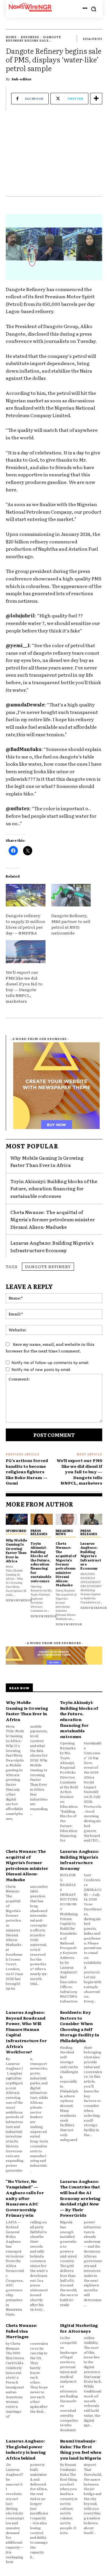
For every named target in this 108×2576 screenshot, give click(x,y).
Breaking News (64, 1532)
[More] (96, 99)
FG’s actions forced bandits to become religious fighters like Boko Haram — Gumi (27, 1472)
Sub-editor (22, 79)
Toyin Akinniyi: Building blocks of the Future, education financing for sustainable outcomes (54, 1188)
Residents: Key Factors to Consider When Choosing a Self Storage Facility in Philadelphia (79, 2026)
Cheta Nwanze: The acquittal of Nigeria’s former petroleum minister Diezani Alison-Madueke (53, 1219)
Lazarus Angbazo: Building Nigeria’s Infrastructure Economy (52, 1246)
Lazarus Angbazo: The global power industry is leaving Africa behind (26, 2449)
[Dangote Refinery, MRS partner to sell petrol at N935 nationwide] (71, 895)
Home (11, 37)
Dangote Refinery (48, 1266)
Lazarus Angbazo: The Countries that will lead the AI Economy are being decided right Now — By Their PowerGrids (80, 2198)
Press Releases (39, 1532)
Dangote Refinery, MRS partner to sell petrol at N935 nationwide (71, 924)
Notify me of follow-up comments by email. (50, 1363)
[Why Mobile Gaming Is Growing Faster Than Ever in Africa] (17, 1519)
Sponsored (16, 1531)
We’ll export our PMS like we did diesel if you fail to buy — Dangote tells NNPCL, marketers (24, 987)
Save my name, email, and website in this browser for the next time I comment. (50, 1347)
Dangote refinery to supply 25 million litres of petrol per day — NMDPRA (25, 924)
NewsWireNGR (19, 1600)
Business (30, 37)
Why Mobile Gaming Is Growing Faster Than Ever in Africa (47, 1161)
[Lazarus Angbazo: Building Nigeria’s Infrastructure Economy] (91, 1519)
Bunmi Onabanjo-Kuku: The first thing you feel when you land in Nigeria (81, 2449)
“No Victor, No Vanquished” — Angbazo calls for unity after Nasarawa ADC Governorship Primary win (25, 2198)
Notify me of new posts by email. (41, 1370)
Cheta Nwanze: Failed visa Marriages (21, 2331)
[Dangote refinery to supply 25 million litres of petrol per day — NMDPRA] (26, 895)
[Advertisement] (54, 156)
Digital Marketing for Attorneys (79, 2328)
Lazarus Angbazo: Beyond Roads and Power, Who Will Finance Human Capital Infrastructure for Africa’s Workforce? (26, 2032)
